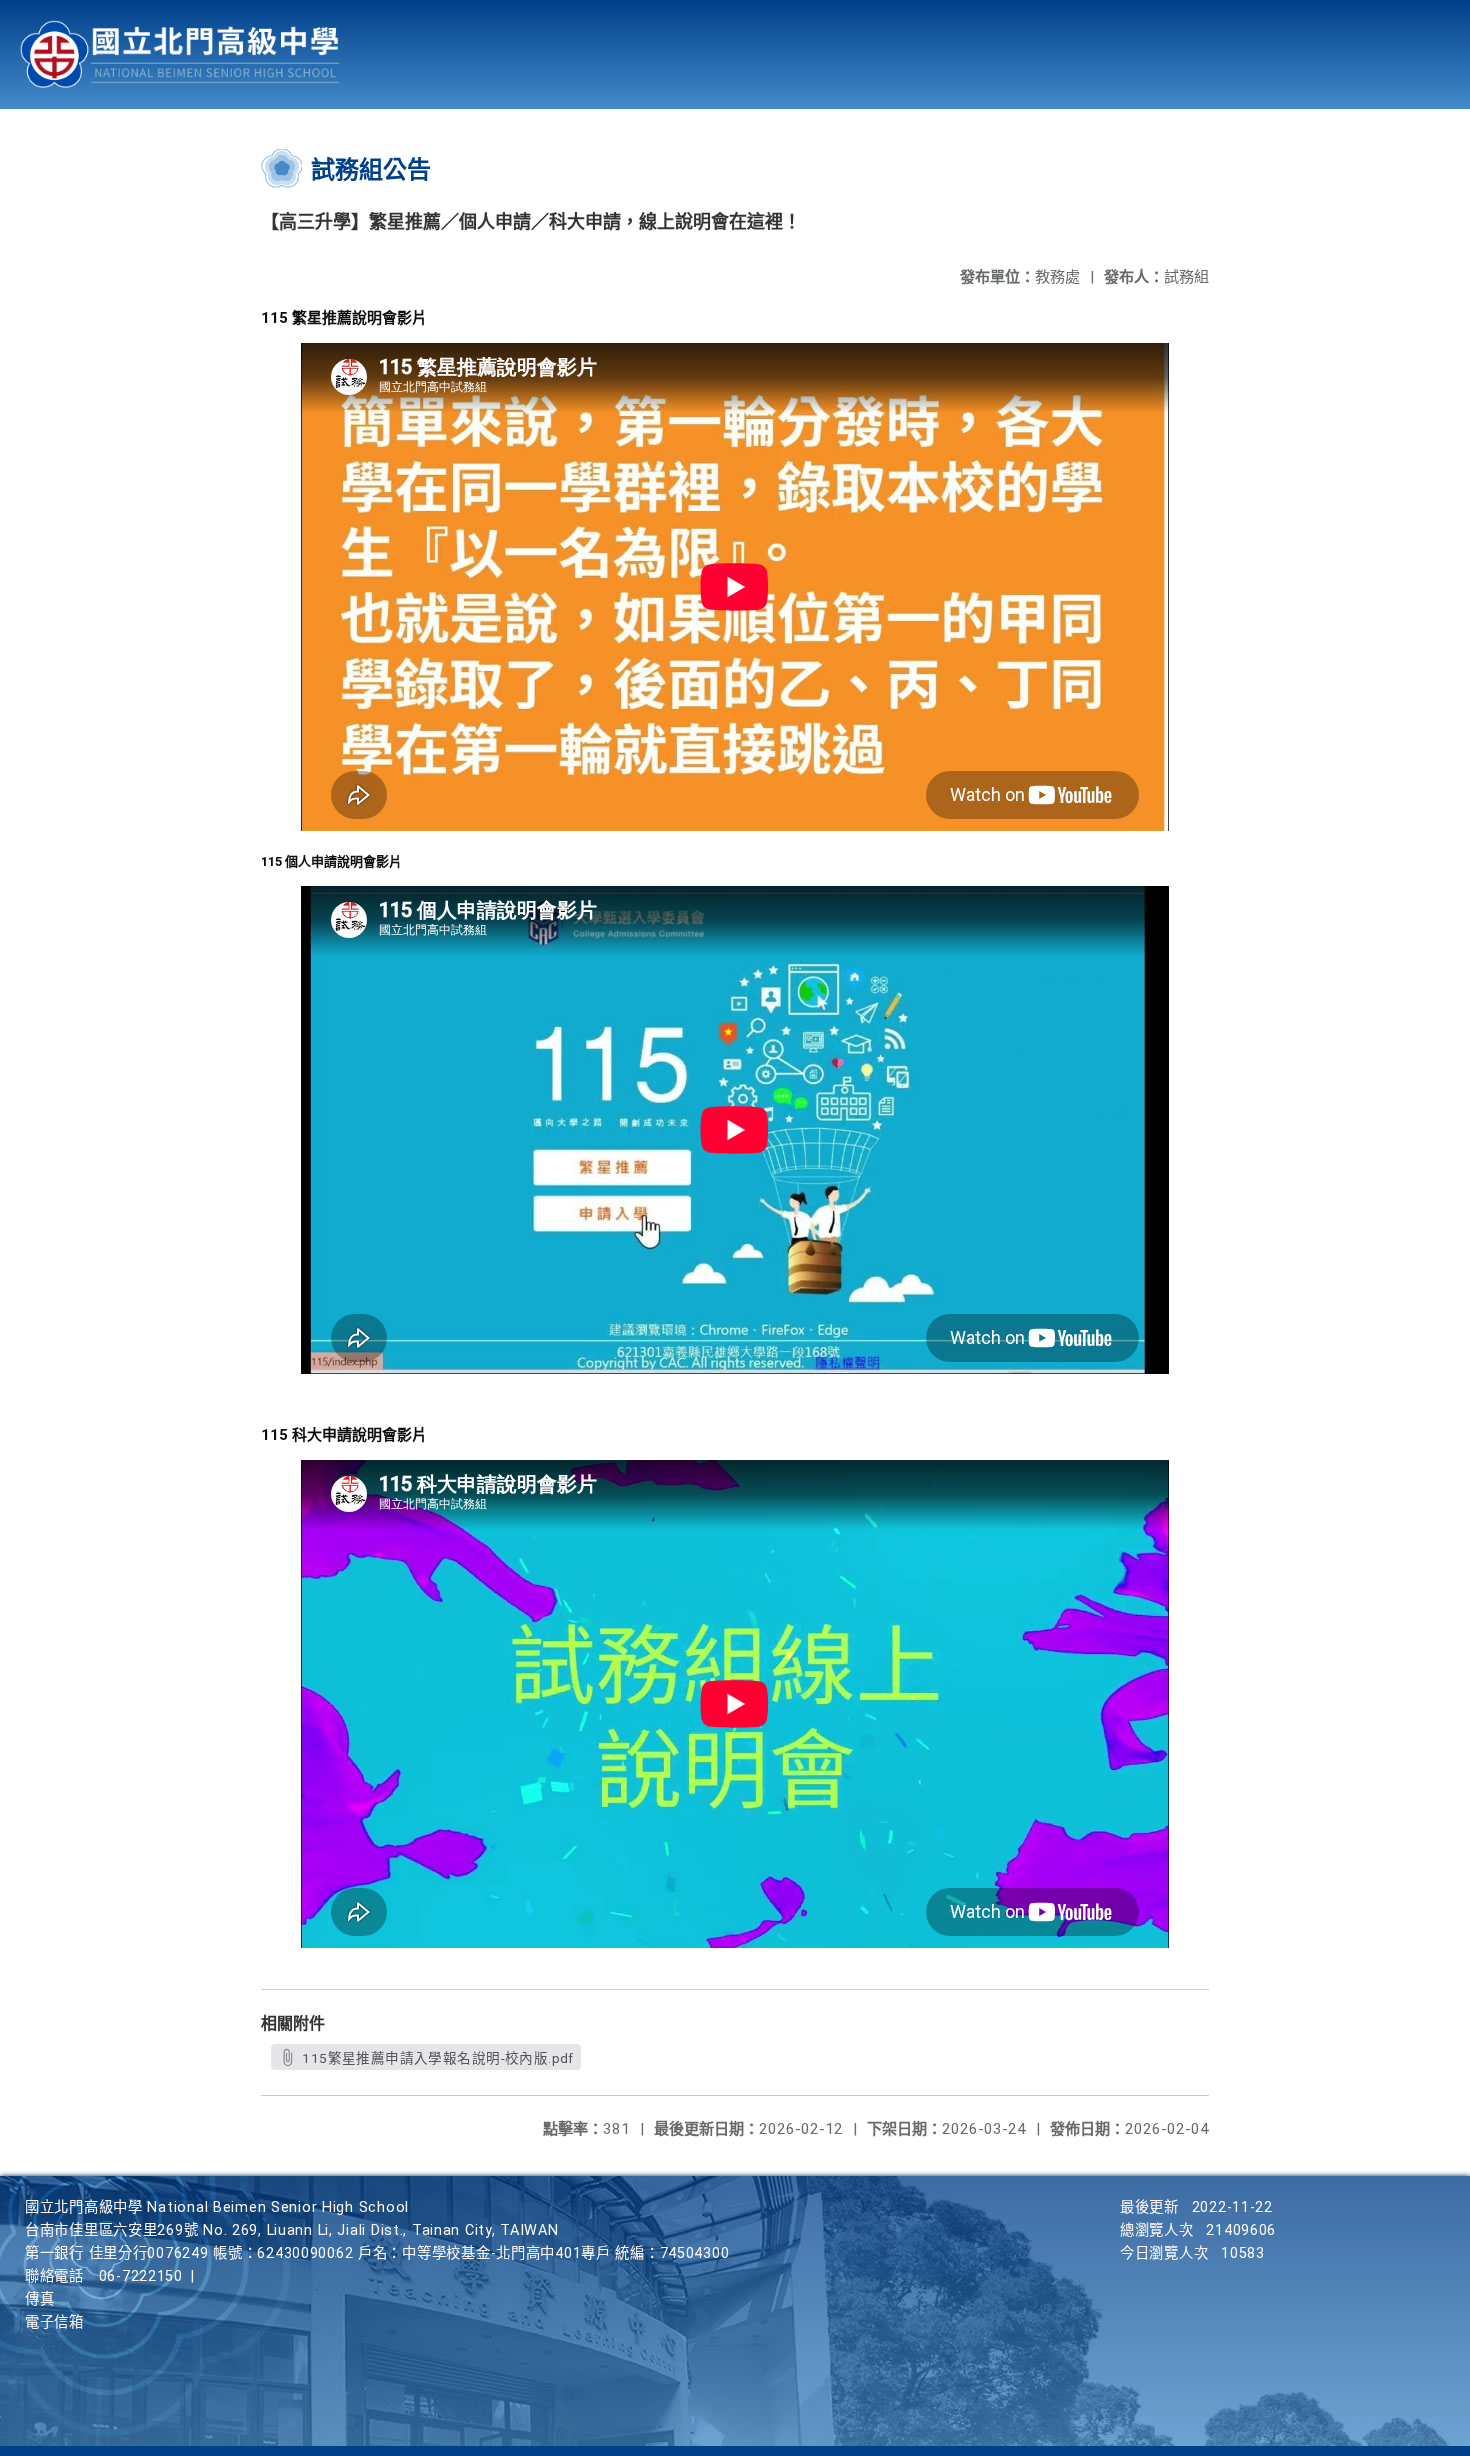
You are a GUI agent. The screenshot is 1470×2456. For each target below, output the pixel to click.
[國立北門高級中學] (180, 54)
